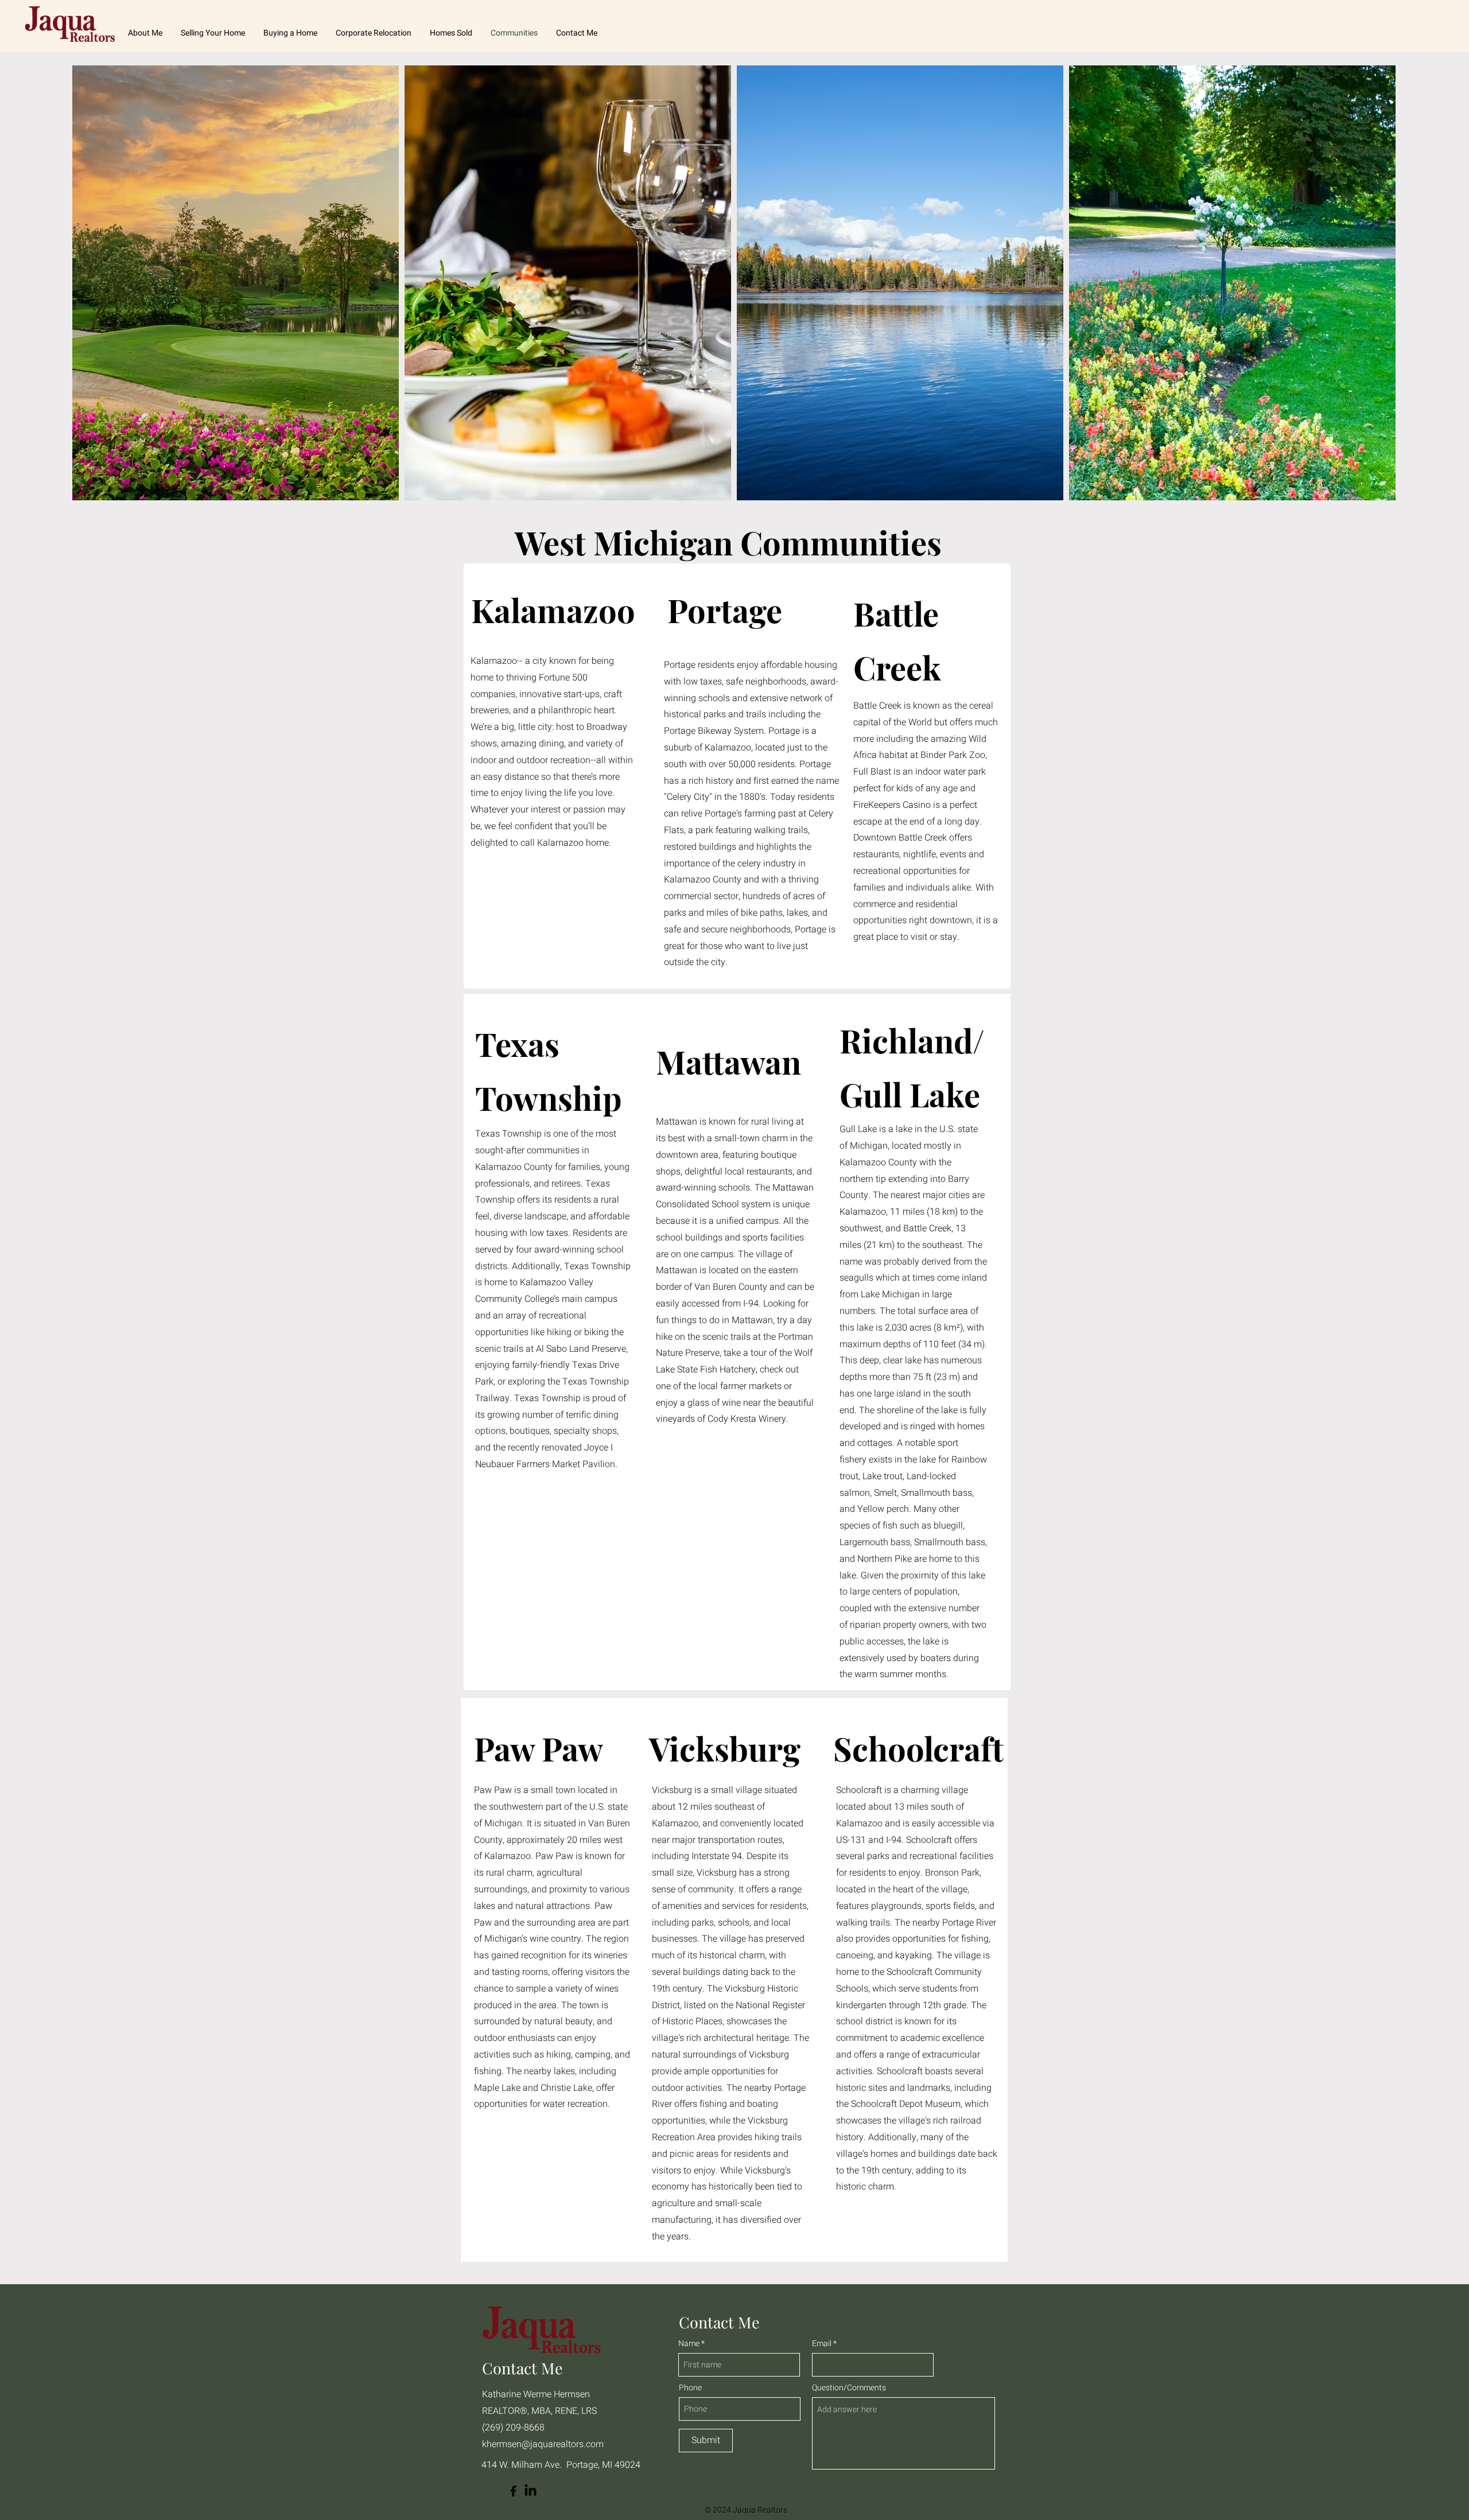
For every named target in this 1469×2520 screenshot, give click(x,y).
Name (689, 2344)
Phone (690, 2388)
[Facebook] (513, 2491)
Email (823, 2344)
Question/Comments (849, 2388)
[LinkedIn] (531, 2491)
